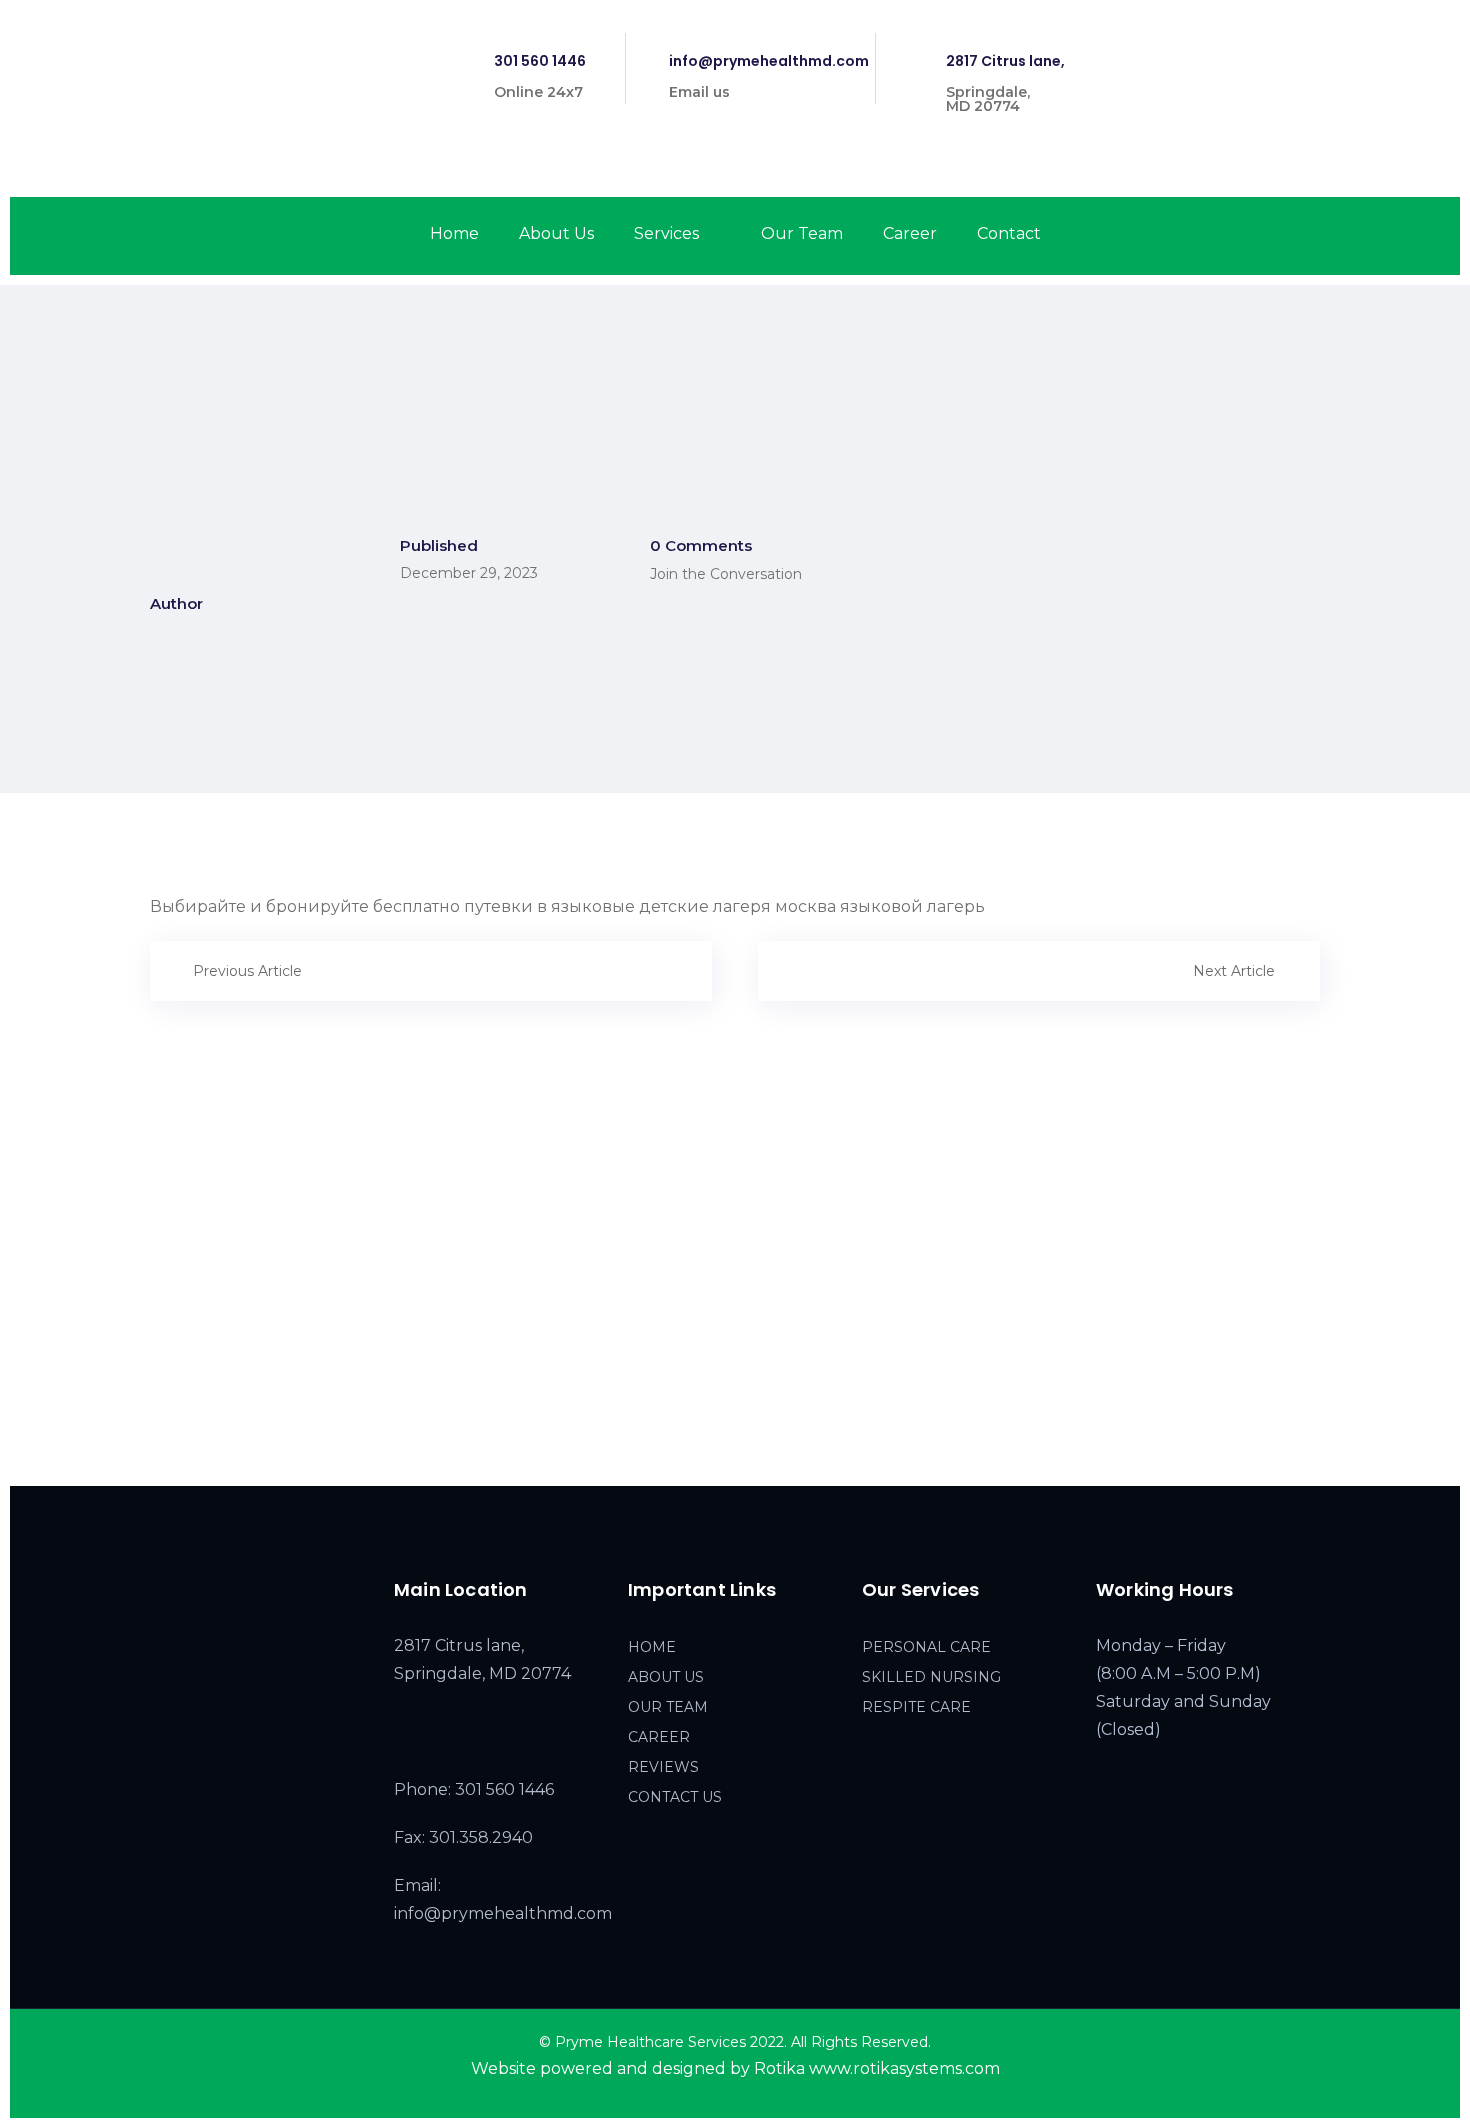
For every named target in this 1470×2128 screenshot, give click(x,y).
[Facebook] (1245, 49)
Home (454, 233)
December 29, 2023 (469, 573)
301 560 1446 (540, 61)
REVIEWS (663, 1767)
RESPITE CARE (916, 1707)
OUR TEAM (668, 1707)
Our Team (802, 233)
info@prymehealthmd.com (769, 61)
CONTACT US (675, 1797)
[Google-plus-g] (1316, 49)
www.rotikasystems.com (904, 2068)
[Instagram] (1280, 49)
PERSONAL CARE (926, 1647)
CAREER (659, 1737)
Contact (1009, 233)
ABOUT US (666, 1677)
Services (666, 233)
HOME (652, 1647)
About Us (556, 233)
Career (910, 233)
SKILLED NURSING (931, 1677)
